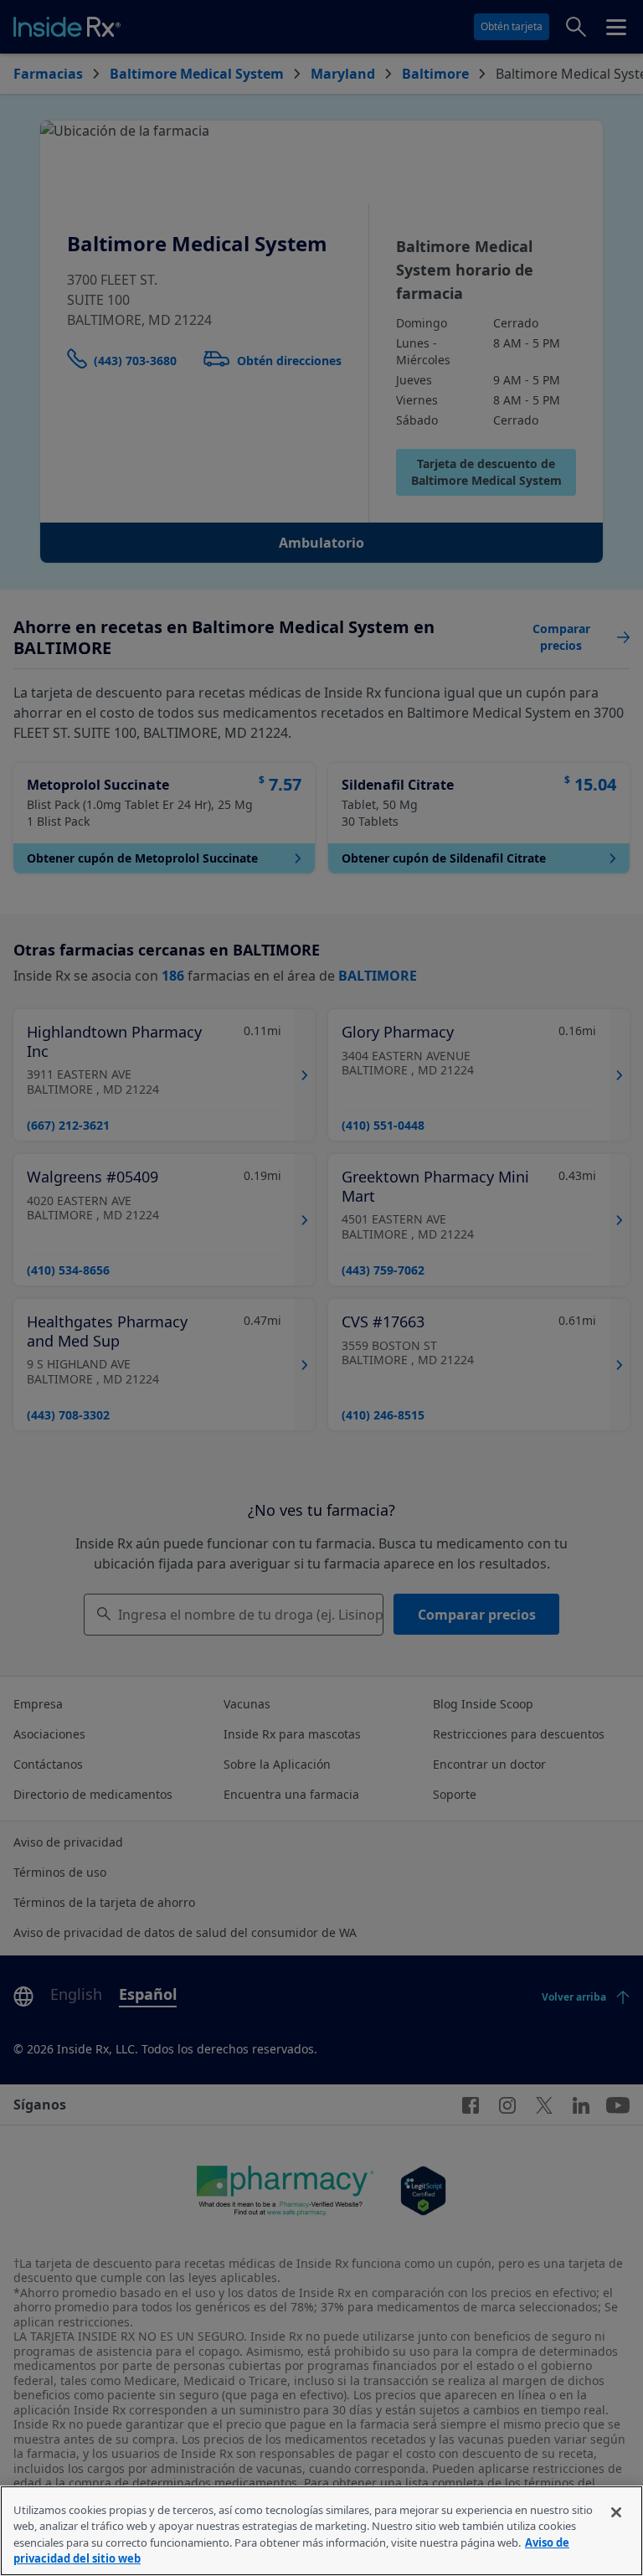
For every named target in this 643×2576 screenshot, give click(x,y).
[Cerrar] (616, 2512)
